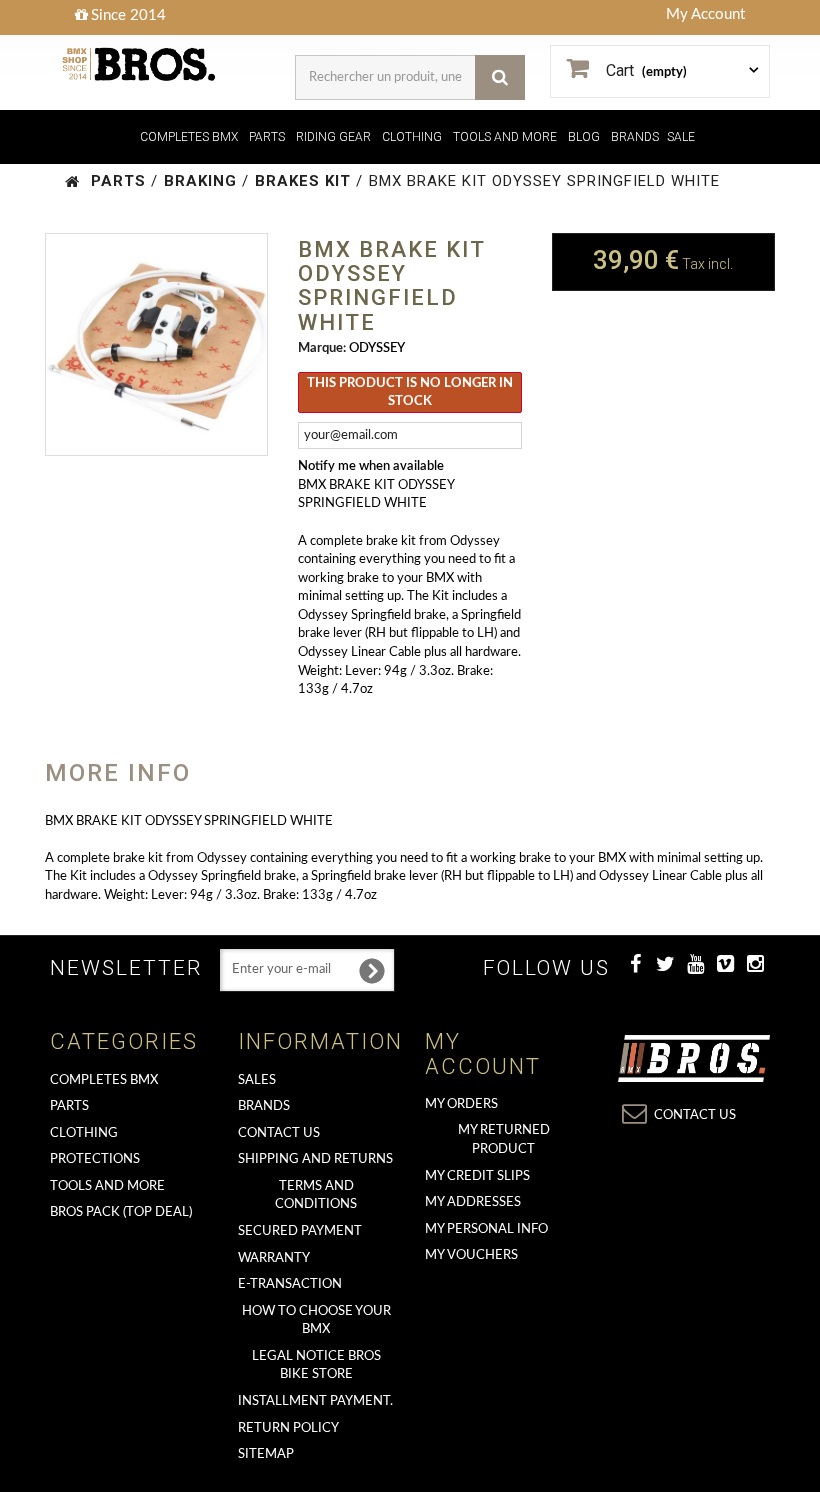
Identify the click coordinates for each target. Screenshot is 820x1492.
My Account (705, 14)
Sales (257, 1080)
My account (483, 1053)
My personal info (486, 1229)
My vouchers (471, 1255)
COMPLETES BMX (189, 137)
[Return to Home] (72, 181)
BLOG (584, 137)
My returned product (504, 1140)
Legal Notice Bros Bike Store (316, 1366)
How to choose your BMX (316, 1321)
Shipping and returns (315, 1159)
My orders (461, 1104)
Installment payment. (315, 1401)
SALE (681, 137)
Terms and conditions (316, 1196)
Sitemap (266, 1454)
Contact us (279, 1133)
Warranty (274, 1258)
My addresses (473, 1202)
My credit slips (477, 1176)
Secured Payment (300, 1231)
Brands (264, 1106)
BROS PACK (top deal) (121, 1212)
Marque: (322, 348)
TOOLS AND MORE (505, 137)
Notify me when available (371, 466)
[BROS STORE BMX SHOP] (140, 64)
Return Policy (288, 1428)
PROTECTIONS (95, 1159)
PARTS (267, 137)
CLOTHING (412, 137)
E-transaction (290, 1284)
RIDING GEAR (333, 137)
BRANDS (635, 137)
